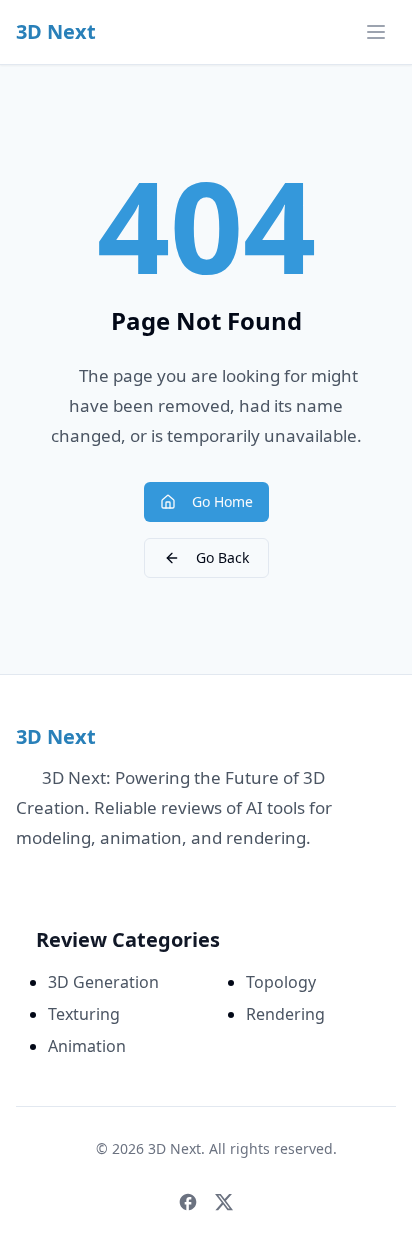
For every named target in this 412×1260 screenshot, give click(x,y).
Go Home (222, 501)
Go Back (222, 557)
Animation (87, 1046)
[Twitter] (224, 1202)
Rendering (285, 1014)
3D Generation (103, 982)
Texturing (84, 1014)
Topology (281, 982)
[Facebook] (188, 1202)
